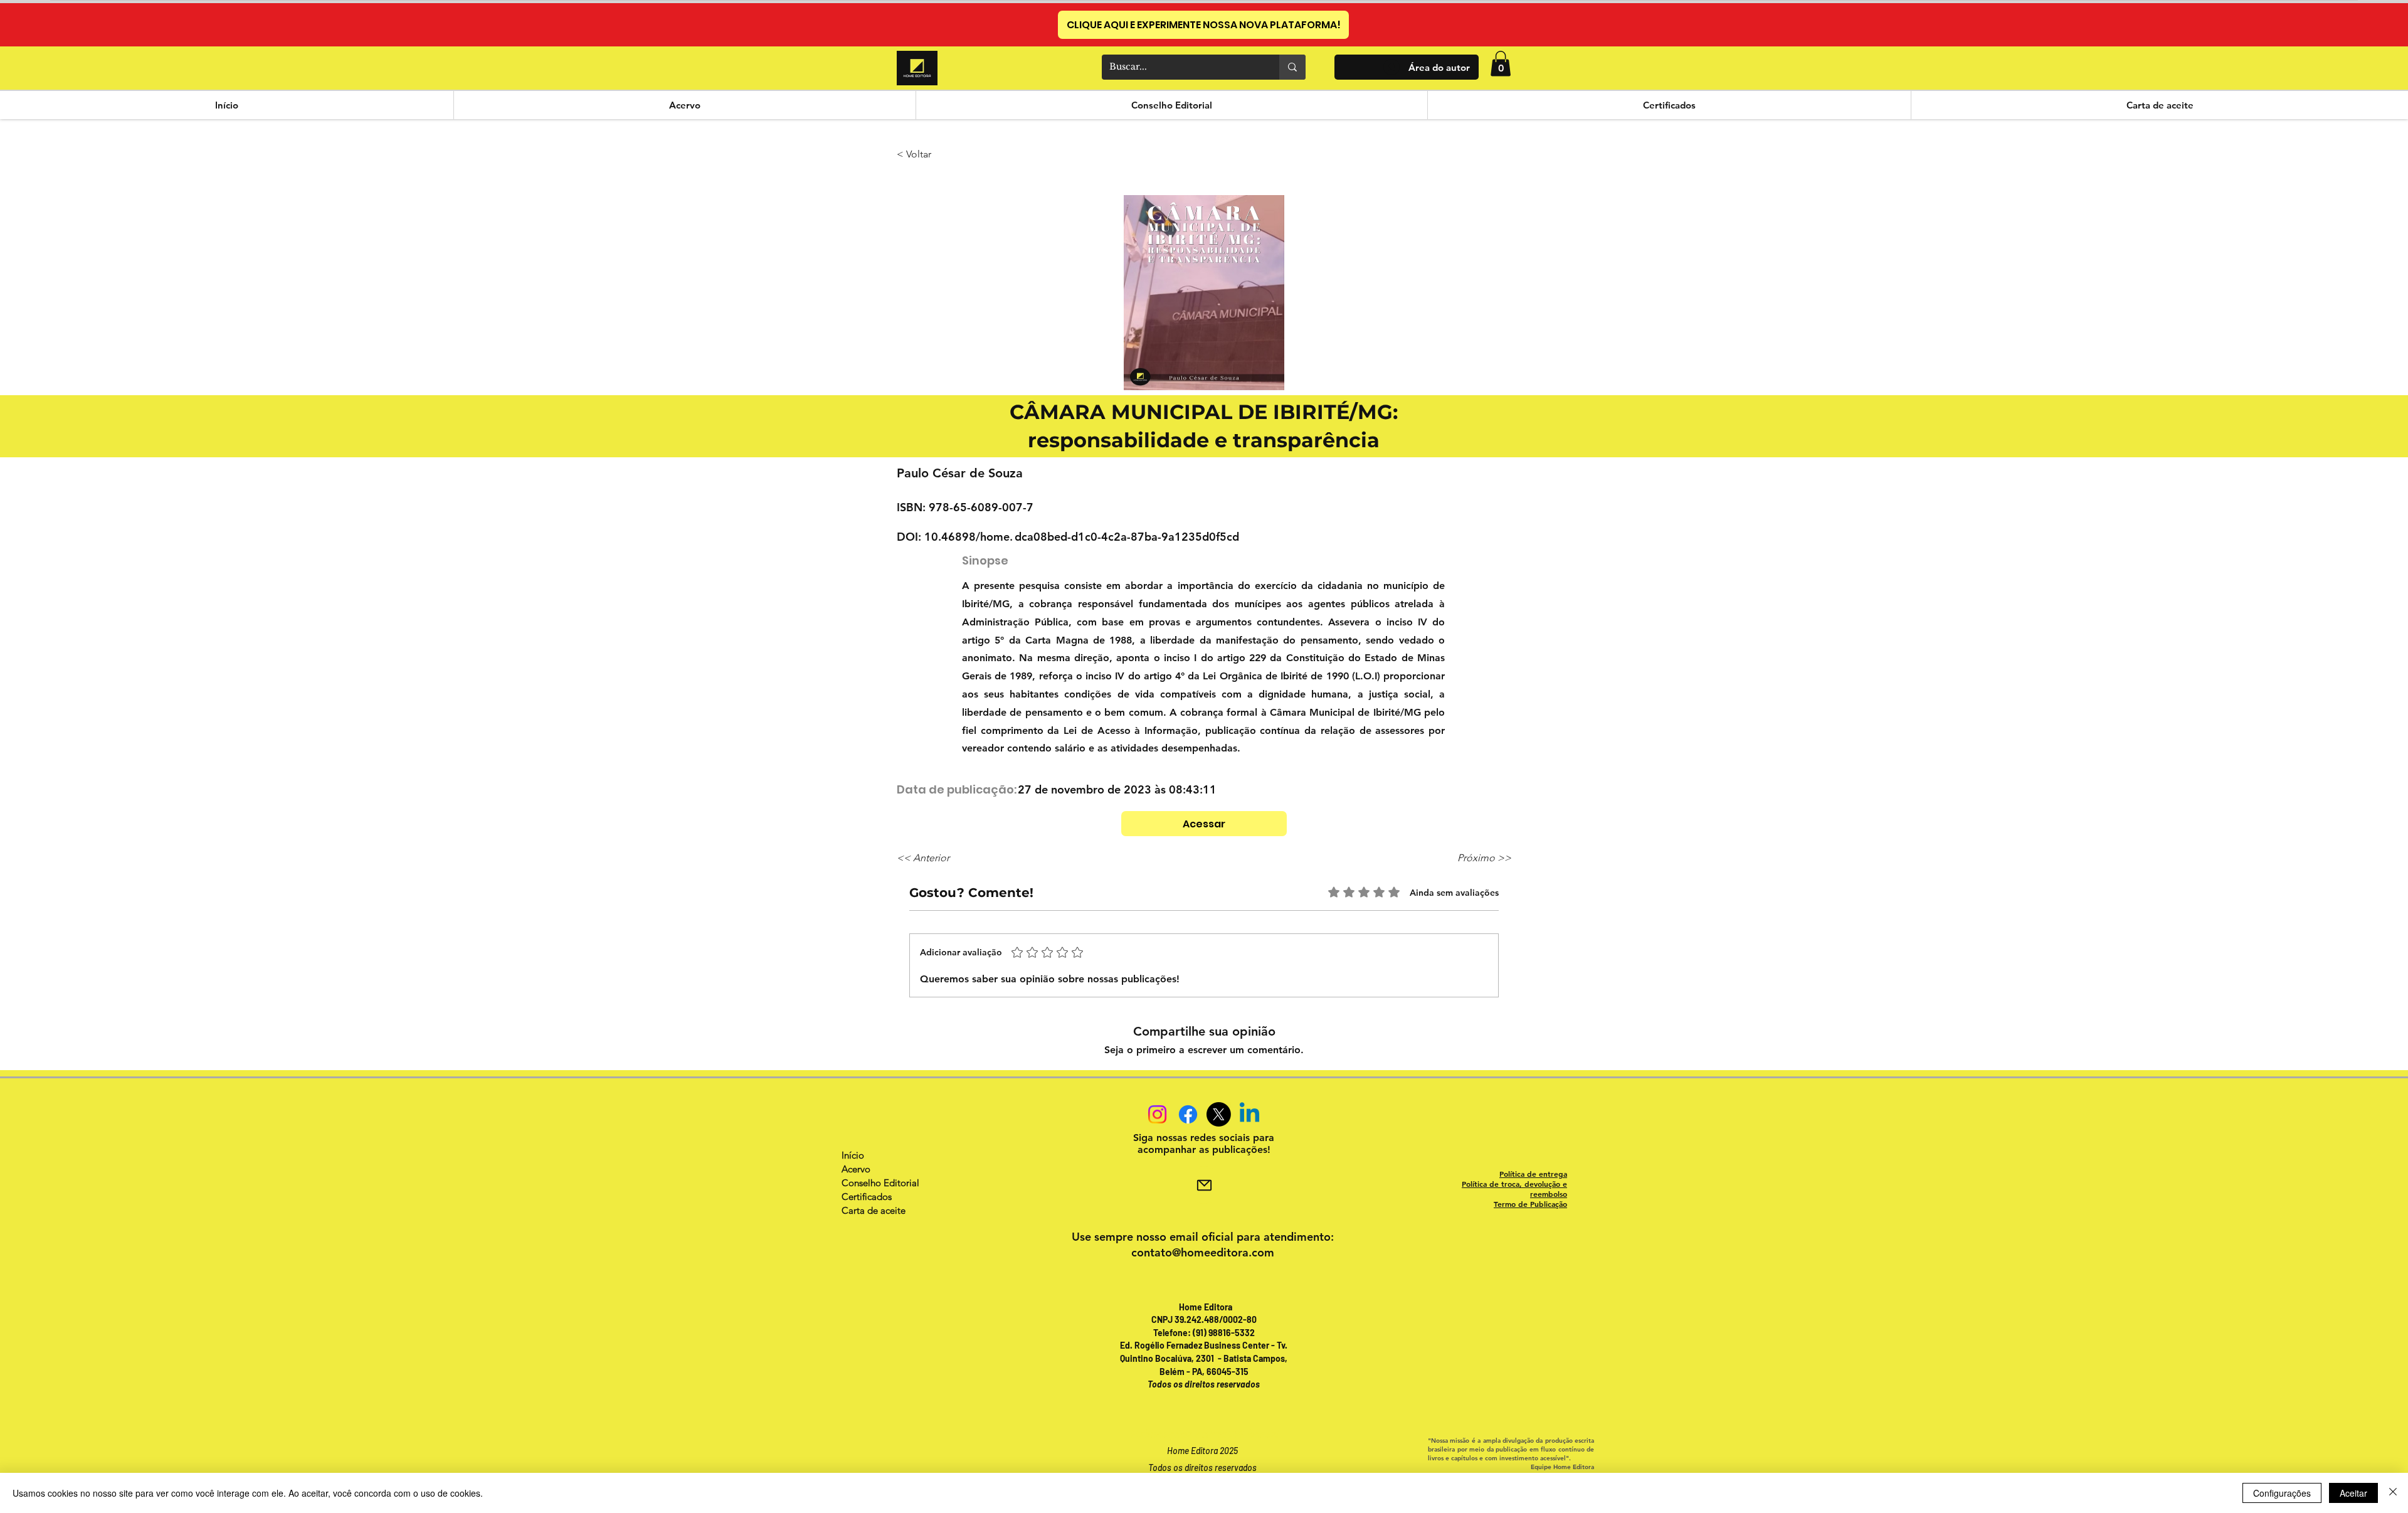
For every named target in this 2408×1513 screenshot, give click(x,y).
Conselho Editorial (880, 1183)
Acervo (856, 1169)
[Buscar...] (1292, 67)
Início (853, 1155)
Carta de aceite (874, 1210)
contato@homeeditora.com (1203, 1252)
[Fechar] (2393, 1493)
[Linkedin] (1249, 1114)
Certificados (867, 1197)
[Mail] (1204, 1185)
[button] (1501, 64)
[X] (1219, 1114)
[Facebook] (1188, 1114)
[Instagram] (1157, 1114)
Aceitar (2353, 1493)
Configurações (2282, 1493)
